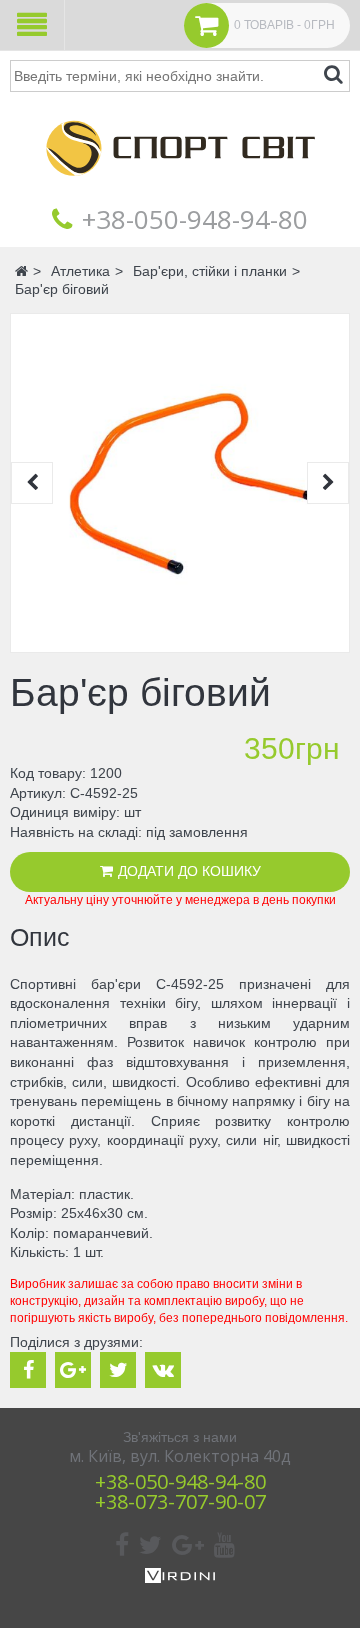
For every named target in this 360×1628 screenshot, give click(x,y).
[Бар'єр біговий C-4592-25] (180, 483)
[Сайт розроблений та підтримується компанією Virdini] (180, 1578)
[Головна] (180, 190)
